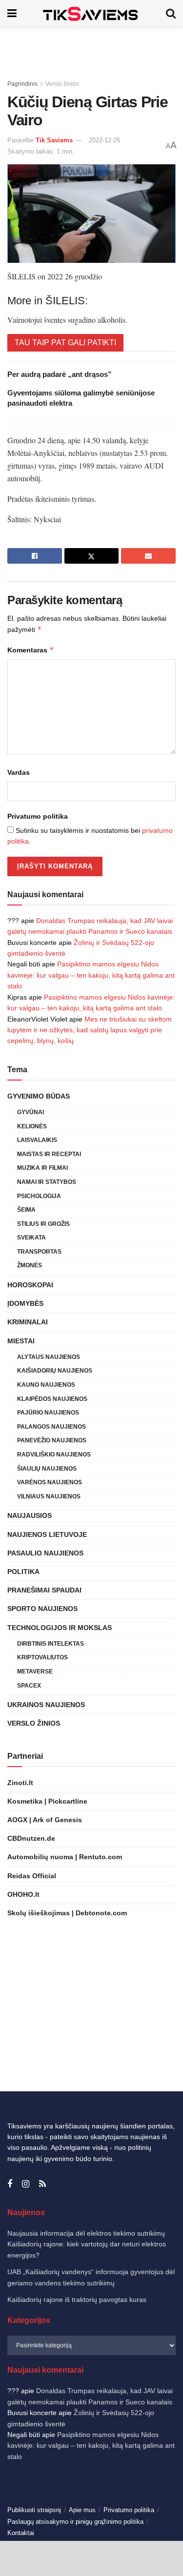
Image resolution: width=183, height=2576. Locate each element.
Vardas (19, 772)
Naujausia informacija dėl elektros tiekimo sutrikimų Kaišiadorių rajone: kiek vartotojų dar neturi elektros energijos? (87, 2244)
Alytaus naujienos (49, 1357)
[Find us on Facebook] (10, 2184)
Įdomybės (25, 1303)
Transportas (39, 1252)
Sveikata (31, 1238)
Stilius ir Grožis (43, 1224)
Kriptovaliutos (42, 1657)
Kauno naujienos (46, 1385)
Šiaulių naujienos (47, 1469)
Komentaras (31, 650)
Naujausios (30, 1515)
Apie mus (82, 2510)
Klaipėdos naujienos (52, 1399)
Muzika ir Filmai (42, 1168)
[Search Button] (171, 13)
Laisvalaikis (37, 1140)
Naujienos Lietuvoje (47, 1534)
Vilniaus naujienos (49, 1496)
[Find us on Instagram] (26, 2184)
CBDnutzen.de (31, 1838)
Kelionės (32, 1126)
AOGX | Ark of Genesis (45, 1820)
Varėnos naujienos (50, 1482)
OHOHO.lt (23, 1894)
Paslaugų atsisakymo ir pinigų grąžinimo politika (75, 2522)
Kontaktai (21, 2533)
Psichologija (39, 1196)
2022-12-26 (104, 140)
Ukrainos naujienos (46, 1705)
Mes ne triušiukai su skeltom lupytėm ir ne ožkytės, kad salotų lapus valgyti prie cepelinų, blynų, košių (90, 1030)
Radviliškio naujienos (54, 1455)
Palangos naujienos (51, 1427)
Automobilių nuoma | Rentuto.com (65, 1857)
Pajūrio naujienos (48, 1413)
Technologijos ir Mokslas (60, 1628)
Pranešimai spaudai (44, 1590)
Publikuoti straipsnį (34, 2510)
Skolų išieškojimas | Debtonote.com (67, 1913)
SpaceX (29, 1686)
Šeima (26, 1210)
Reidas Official (32, 1876)
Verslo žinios (62, 84)
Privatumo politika (38, 816)
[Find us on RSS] (42, 2184)
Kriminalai (28, 1322)
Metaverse (35, 1671)
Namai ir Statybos (47, 1182)
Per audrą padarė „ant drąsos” (60, 374)
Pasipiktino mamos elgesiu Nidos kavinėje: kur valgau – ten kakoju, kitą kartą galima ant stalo (91, 975)
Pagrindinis (22, 84)
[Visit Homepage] (91, 13)
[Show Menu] (12, 13)
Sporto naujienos (42, 1609)
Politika (23, 1572)
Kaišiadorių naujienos (55, 1371)
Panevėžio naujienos (52, 1440)
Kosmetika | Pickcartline (47, 1801)
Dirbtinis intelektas (51, 1644)
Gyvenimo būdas (39, 1096)
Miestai (21, 1341)
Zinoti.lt (20, 1783)
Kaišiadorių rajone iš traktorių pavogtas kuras (77, 2300)
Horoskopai (30, 1285)
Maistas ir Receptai (49, 1154)
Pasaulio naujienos (45, 1553)
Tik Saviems (54, 140)
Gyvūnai (30, 1112)
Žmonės (30, 1265)
